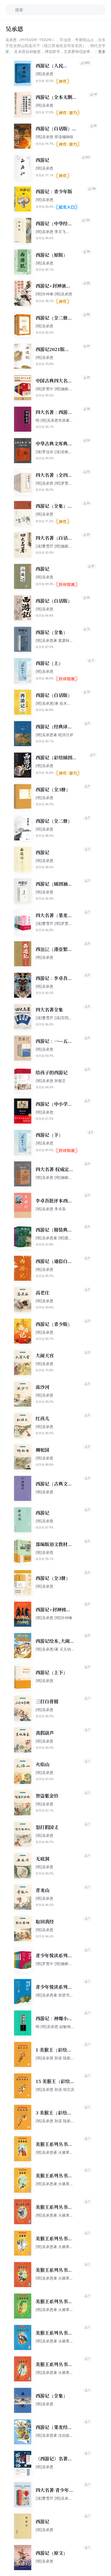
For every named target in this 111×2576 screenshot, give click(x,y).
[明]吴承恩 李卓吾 (51, 1209)
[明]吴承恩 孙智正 (51, 1081)
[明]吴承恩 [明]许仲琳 (54, 1618)
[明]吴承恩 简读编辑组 (54, 137)
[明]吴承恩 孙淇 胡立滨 (55, 2089)
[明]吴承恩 (44, 74)
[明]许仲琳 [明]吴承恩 (54, 294)
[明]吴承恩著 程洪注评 (54, 735)
